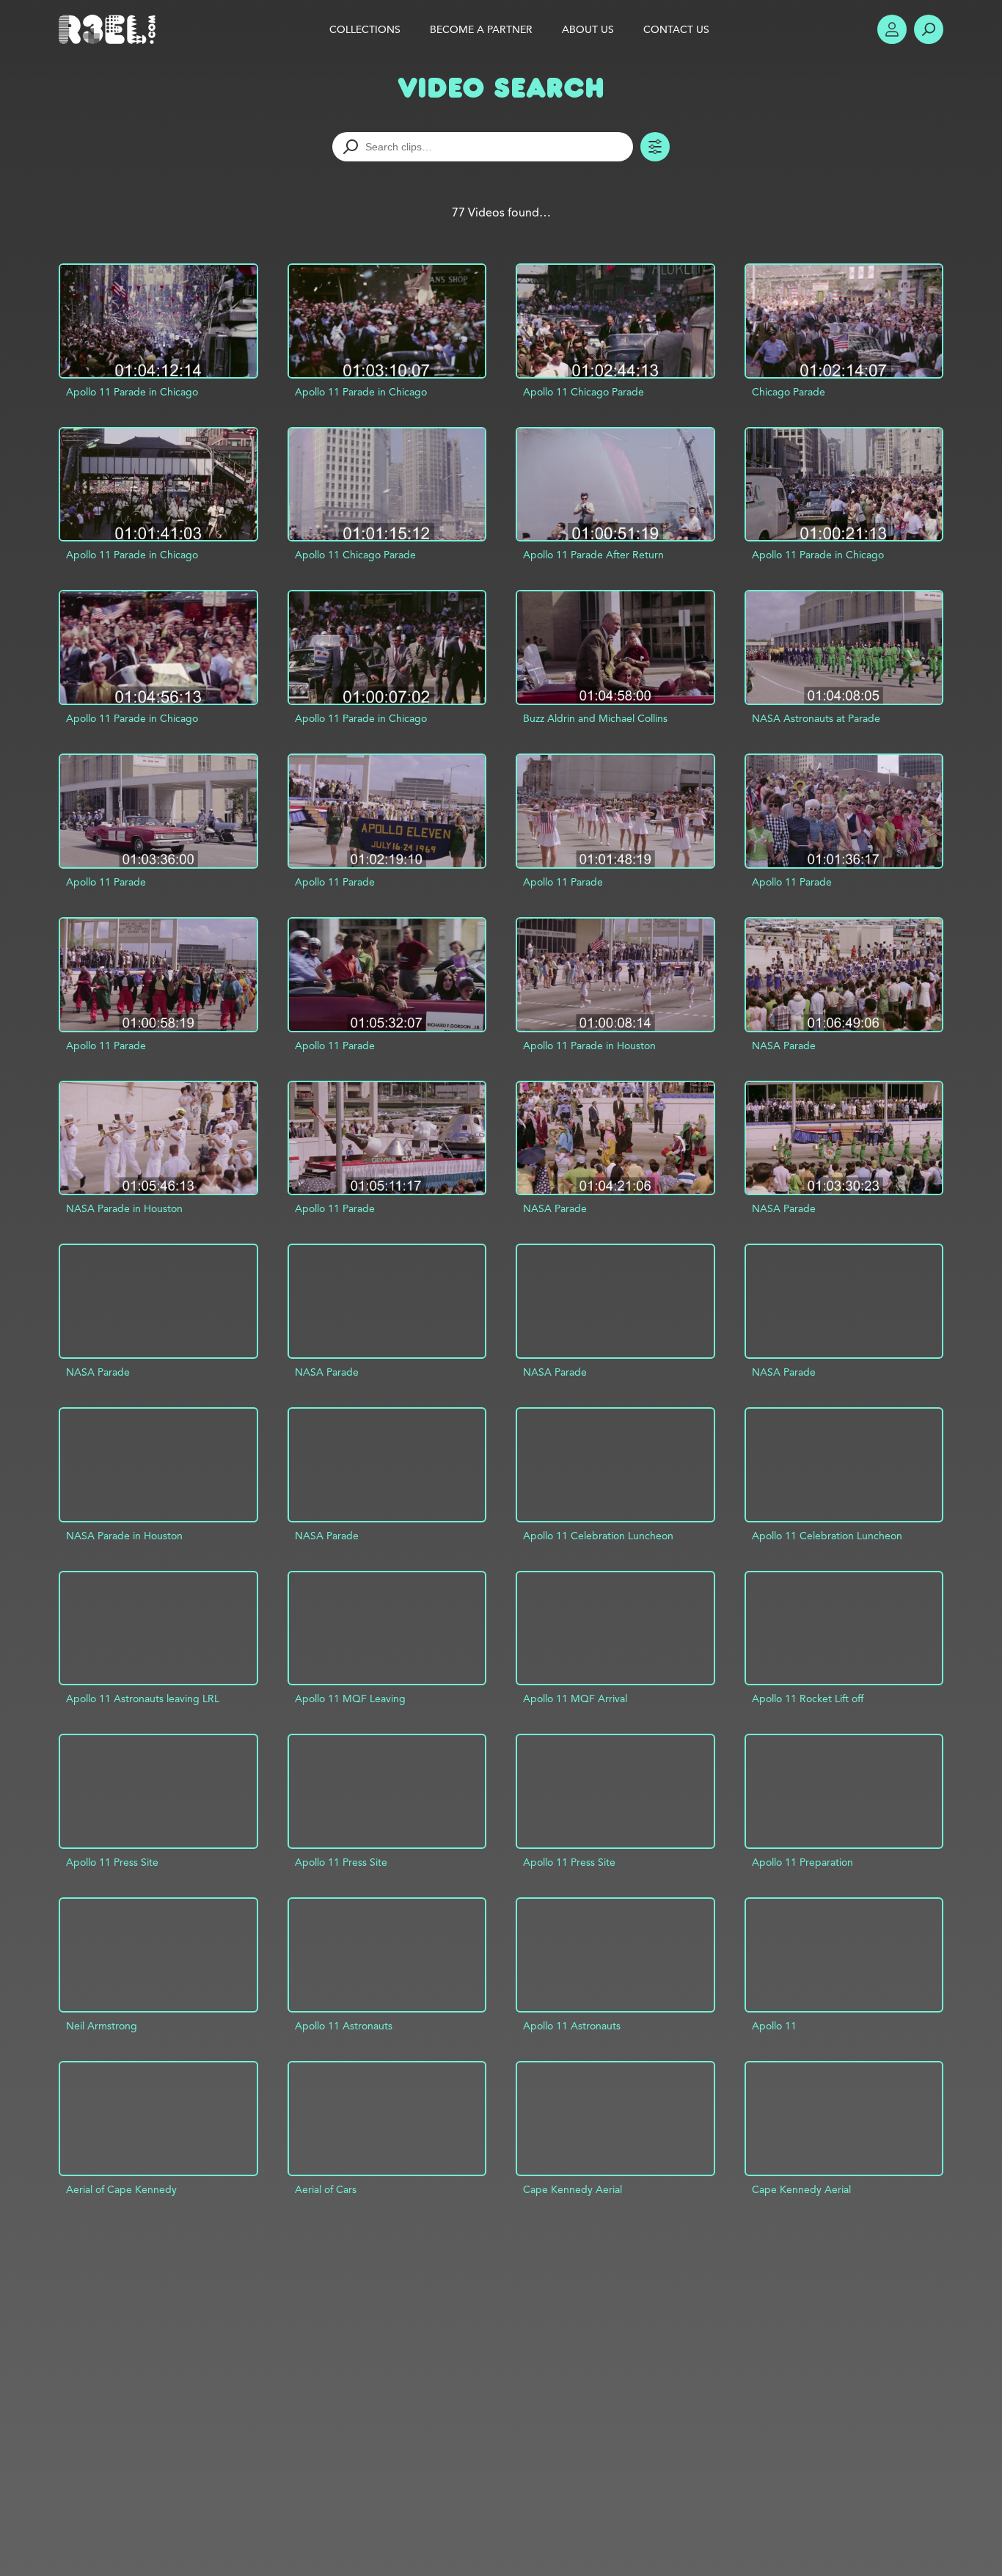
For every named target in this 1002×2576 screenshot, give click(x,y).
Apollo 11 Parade (106, 882)
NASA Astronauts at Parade (816, 718)
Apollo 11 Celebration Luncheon (598, 1536)
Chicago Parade (789, 392)
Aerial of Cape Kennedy (121, 2189)
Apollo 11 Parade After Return (593, 555)
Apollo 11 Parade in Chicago (132, 392)
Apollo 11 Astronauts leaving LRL (143, 1699)
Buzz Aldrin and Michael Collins (595, 718)
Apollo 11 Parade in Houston (589, 1046)
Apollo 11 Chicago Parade (584, 392)
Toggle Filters (655, 147)
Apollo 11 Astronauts (344, 2026)
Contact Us (676, 29)
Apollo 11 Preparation (802, 1862)
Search (929, 29)
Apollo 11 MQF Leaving (350, 1699)
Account (892, 29)
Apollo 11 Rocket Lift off (808, 1699)
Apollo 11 (774, 2026)
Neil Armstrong (102, 2026)
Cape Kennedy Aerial (573, 2189)
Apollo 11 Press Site (112, 1862)
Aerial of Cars (326, 2189)
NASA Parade (784, 1046)
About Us (588, 29)
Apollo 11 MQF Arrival (575, 1699)
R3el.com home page (110, 29)
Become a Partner (481, 29)
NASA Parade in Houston (124, 1208)
